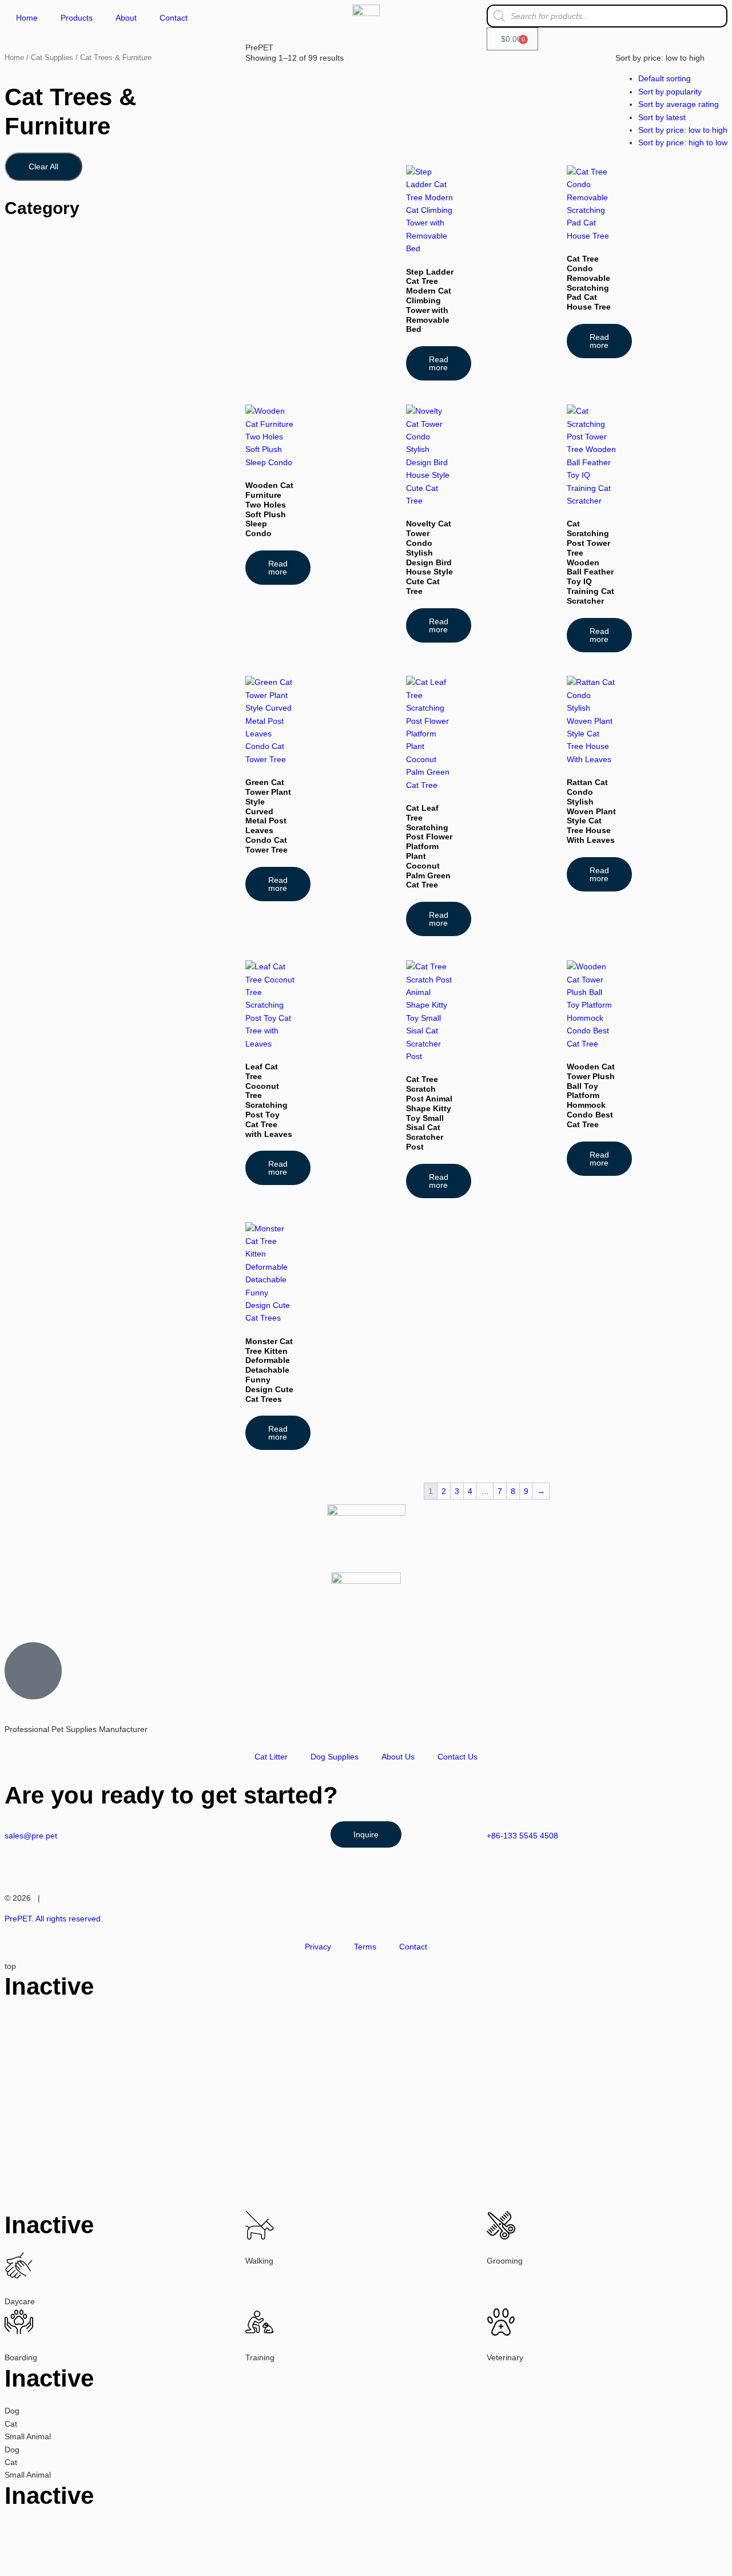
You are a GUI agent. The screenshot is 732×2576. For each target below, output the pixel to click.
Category (42, 208)
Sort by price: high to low (683, 142)
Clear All (43, 167)
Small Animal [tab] (28, 2436)
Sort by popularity (670, 92)
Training (260, 2357)
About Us (398, 1757)
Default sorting (665, 78)
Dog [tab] (12, 2411)
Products (77, 18)
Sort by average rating (679, 104)
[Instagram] (19, 1613)
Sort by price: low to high (683, 130)
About (126, 18)
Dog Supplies (335, 1757)
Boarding (21, 2357)
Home (27, 18)
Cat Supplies (52, 58)
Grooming (505, 2261)
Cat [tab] (11, 2424)
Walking (259, 2261)
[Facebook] (50, 1613)
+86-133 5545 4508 (522, 1836)
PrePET (259, 47)
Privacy (318, 1947)
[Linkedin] (81, 1613)
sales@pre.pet (31, 1836)
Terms (365, 1947)
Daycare (20, 2301)
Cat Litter (271, 1757)
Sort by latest (662, 117)
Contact (174, 18)
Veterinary (505, 2357)
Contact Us (457, 1757)
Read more (439, 363)
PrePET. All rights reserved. (54, 1919)
